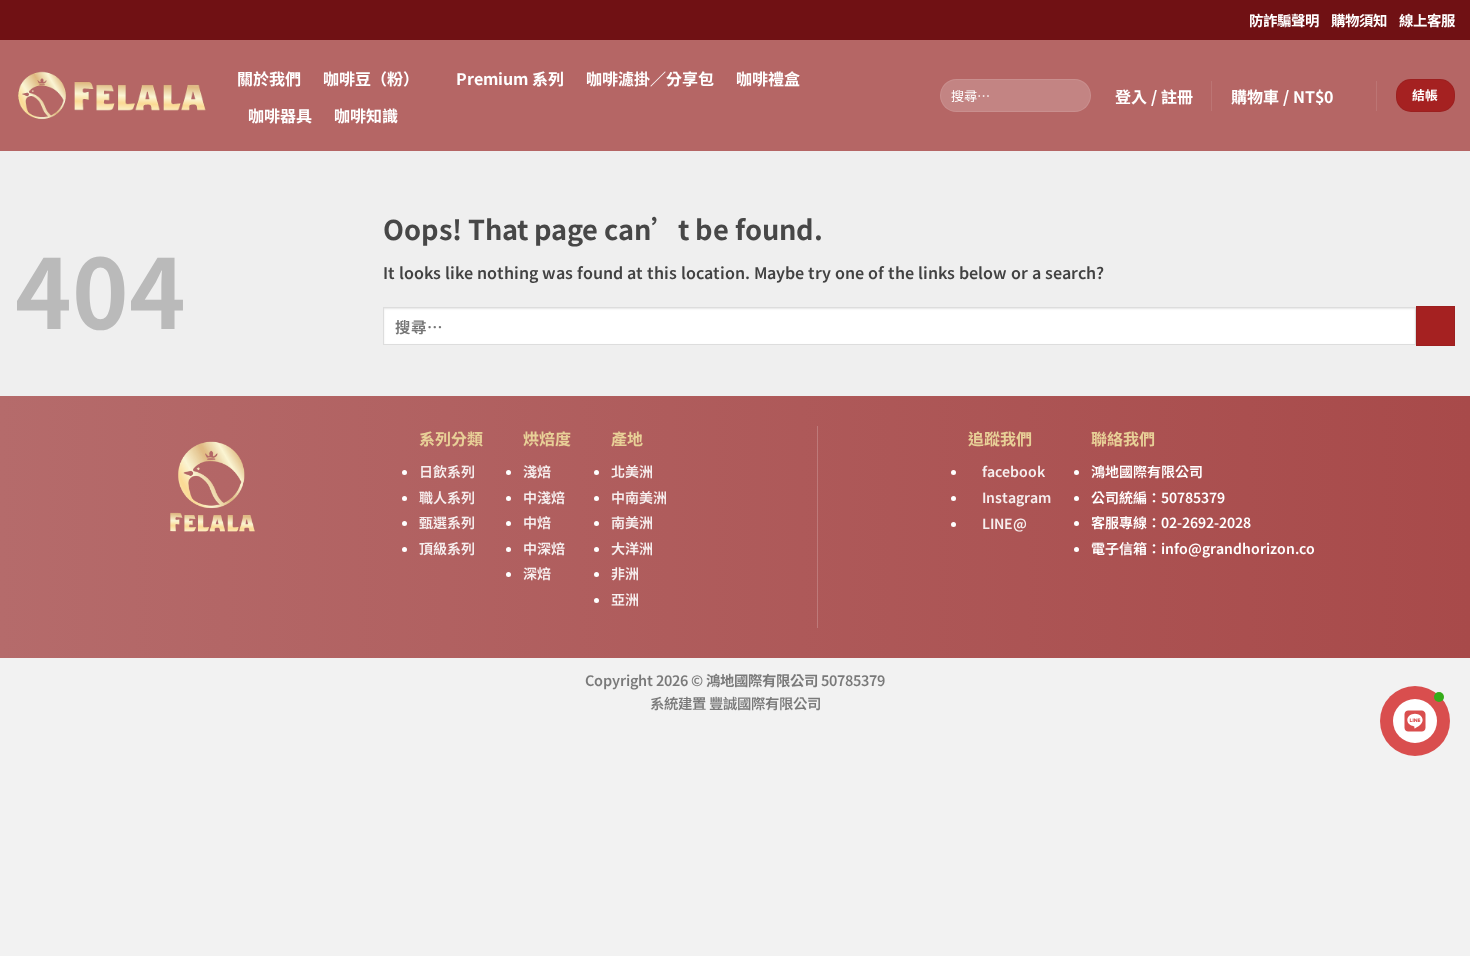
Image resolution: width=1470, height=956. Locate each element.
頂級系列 (447, 548)
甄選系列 (447, 522)
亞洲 (625, 599)
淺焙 (537, 471)
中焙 (537, 522)
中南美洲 (639, 497)
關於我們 (269, 78)
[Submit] (1072, 96)
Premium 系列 (510, 78)
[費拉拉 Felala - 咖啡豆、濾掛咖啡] (111, 95)
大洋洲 (632, 548)
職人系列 (447, 497)
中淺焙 (544, 497)
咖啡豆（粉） (371, 78)
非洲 (625, 573)
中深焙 (544, 548)
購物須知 (1357, 19)
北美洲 (632, 471)
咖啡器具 (280, 115)
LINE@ (1003, 523)
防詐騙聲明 (1284, 19)
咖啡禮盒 (768, 78)
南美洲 (632, 522)
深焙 (537, 573)
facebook (1012, 471)
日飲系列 (447, 471)
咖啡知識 (366, 115)
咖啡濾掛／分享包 (650, 78)
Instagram (1015, 497)
